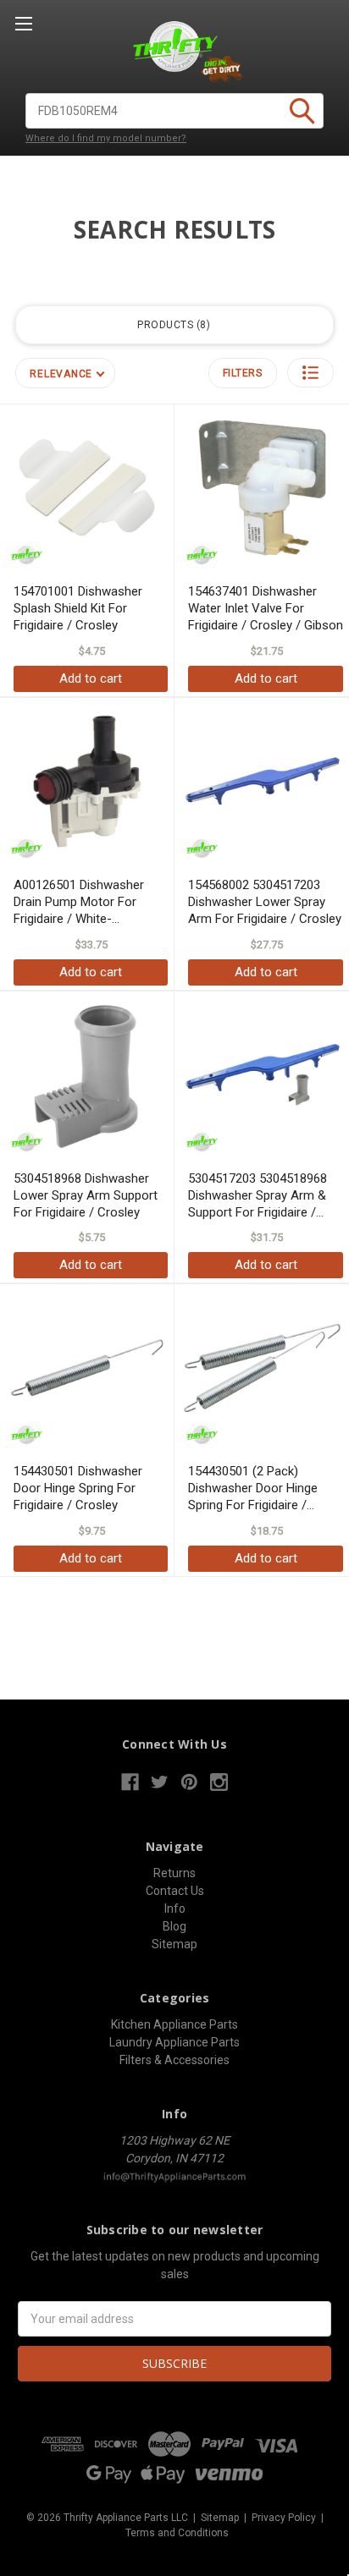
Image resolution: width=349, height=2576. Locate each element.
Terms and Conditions (177, 2533)
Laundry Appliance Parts (174, 2042)
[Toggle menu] (23, 23)
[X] (160, 1782)
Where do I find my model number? (106, 138)
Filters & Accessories (174, 2060)
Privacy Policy (284, 2518)
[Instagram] (219, 1782)
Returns (174, 1873)
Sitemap (174, 1944)
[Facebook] (130, 1782)
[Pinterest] (189, 1782)
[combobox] (174, 111)
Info (175, 1909)
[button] (310, 373)
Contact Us (175, 1891)
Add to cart (91, 678)
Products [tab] (172, 325)
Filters (243, 373)
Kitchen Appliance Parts (174, 2024)
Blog (174, 1926)
